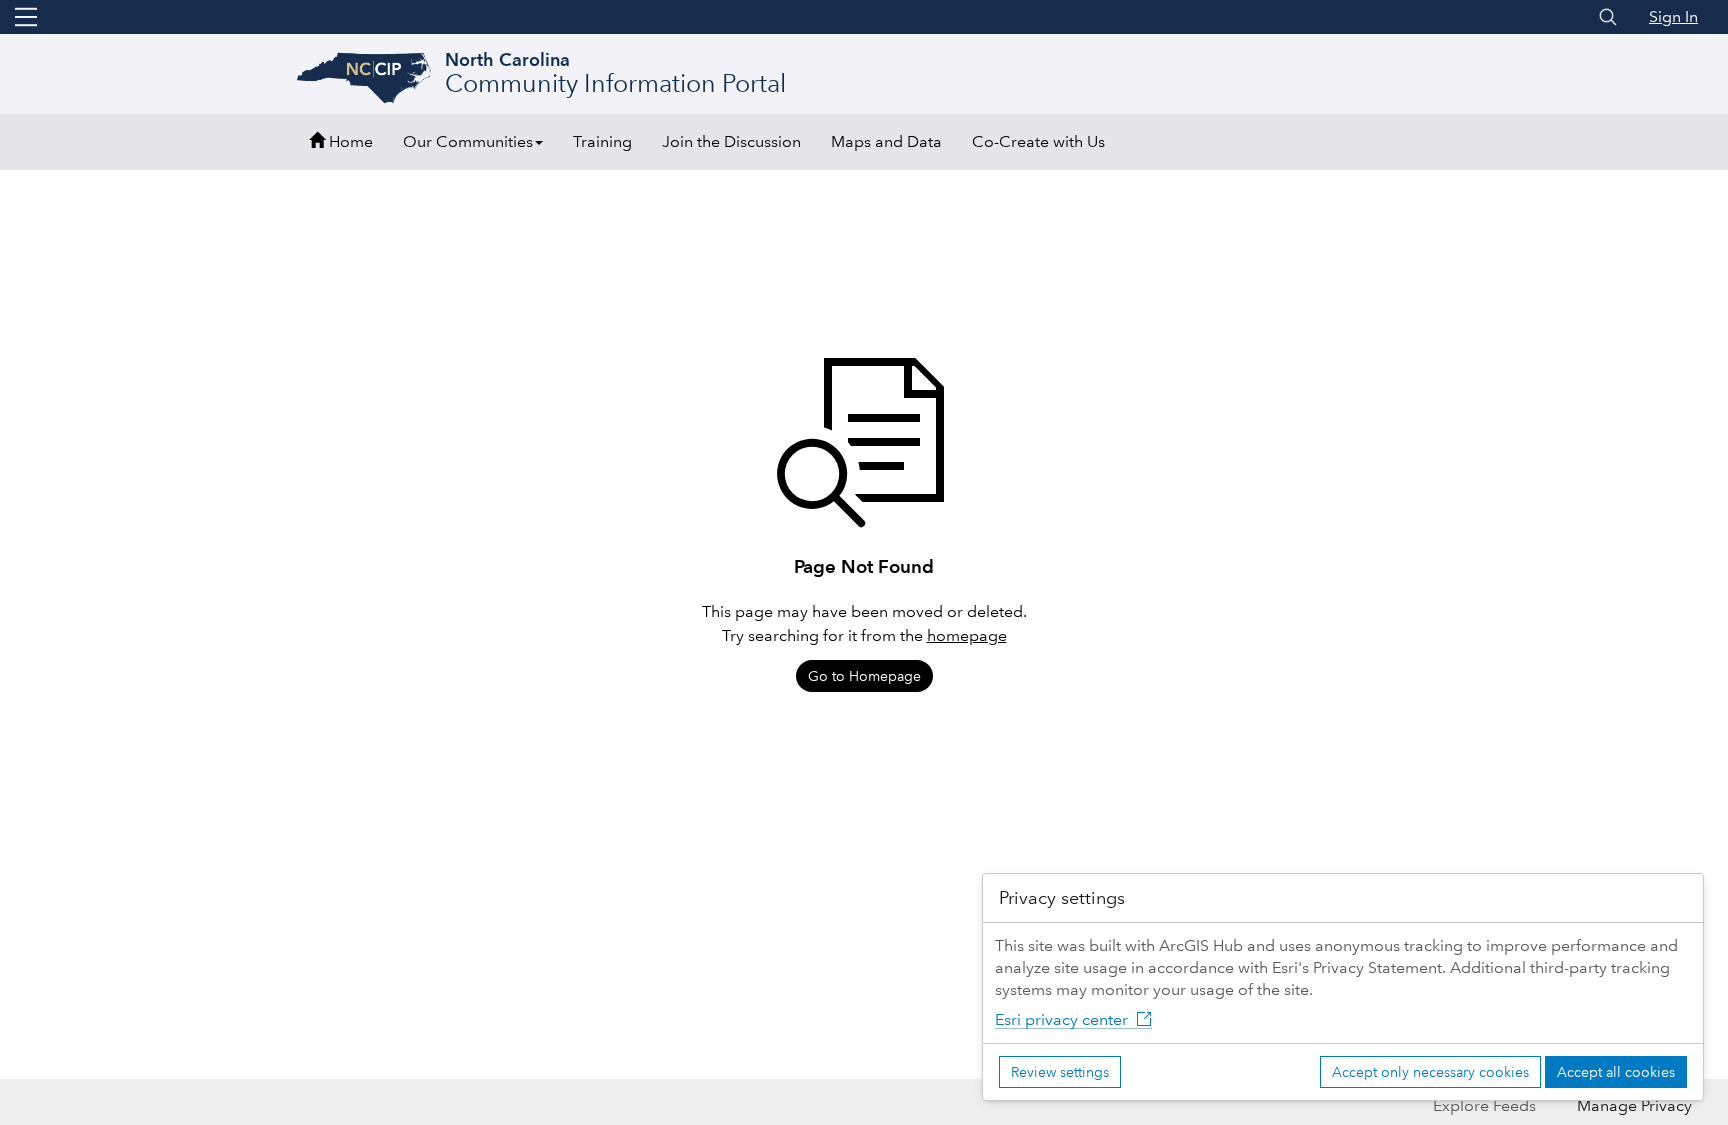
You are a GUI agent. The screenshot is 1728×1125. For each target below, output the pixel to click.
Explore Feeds (1484, 1105)
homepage (967, 635)
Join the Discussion (731, 141)
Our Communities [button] (468, 141)
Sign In (1673, 16)
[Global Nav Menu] (26, 17)
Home (349, 141)
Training (602, 141)
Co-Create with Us (1038, 141)
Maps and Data (886, 141)
